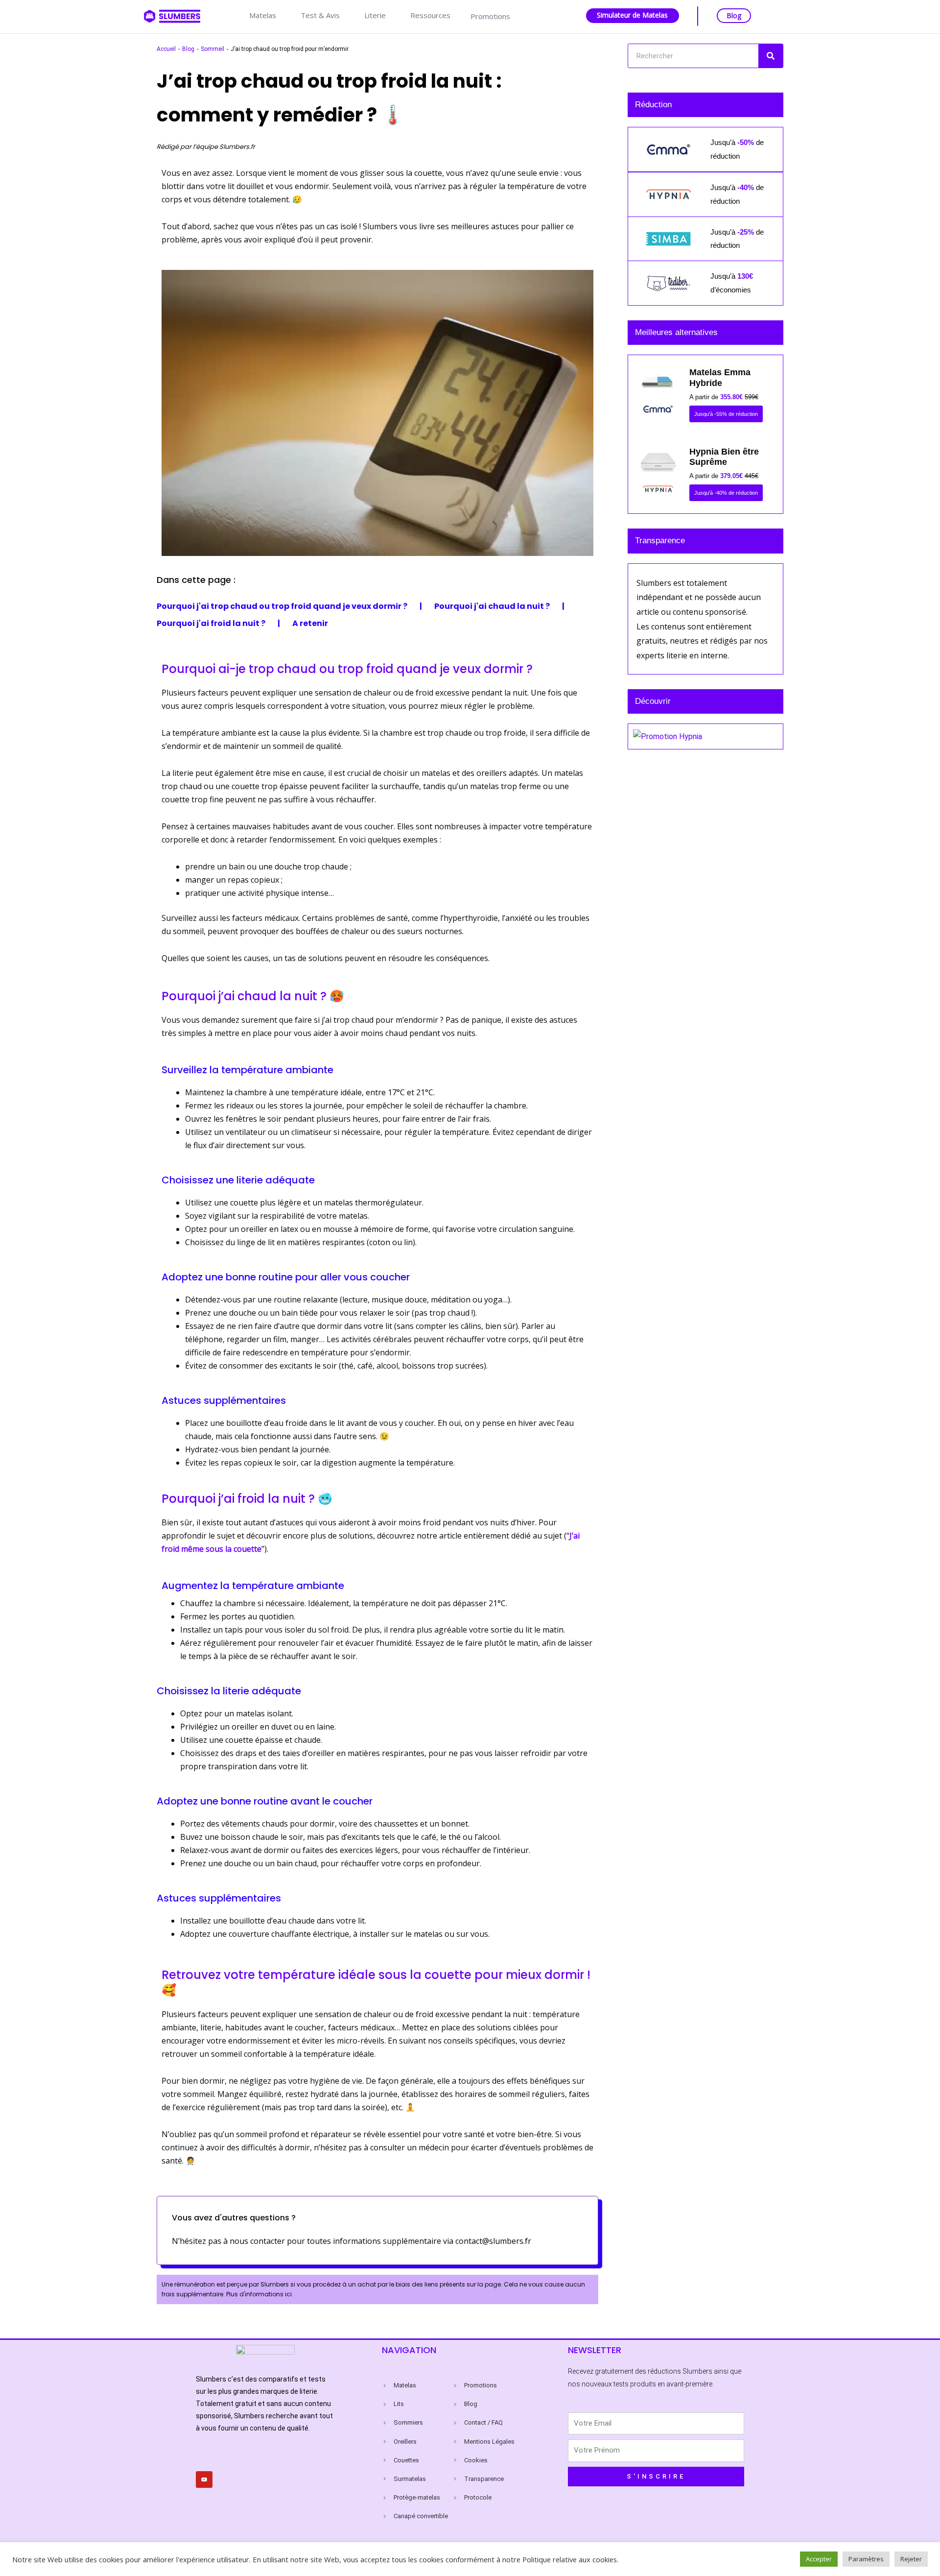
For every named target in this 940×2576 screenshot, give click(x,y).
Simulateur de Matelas (632, 15)
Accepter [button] (819, 2559)
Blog (734, 15)
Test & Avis (320, 15)
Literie (375, 15)
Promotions (490, 16)
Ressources (430, 15)
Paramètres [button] (866, 2559)
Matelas (263, 15)
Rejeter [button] (911, 2559)
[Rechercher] (771, 56)
